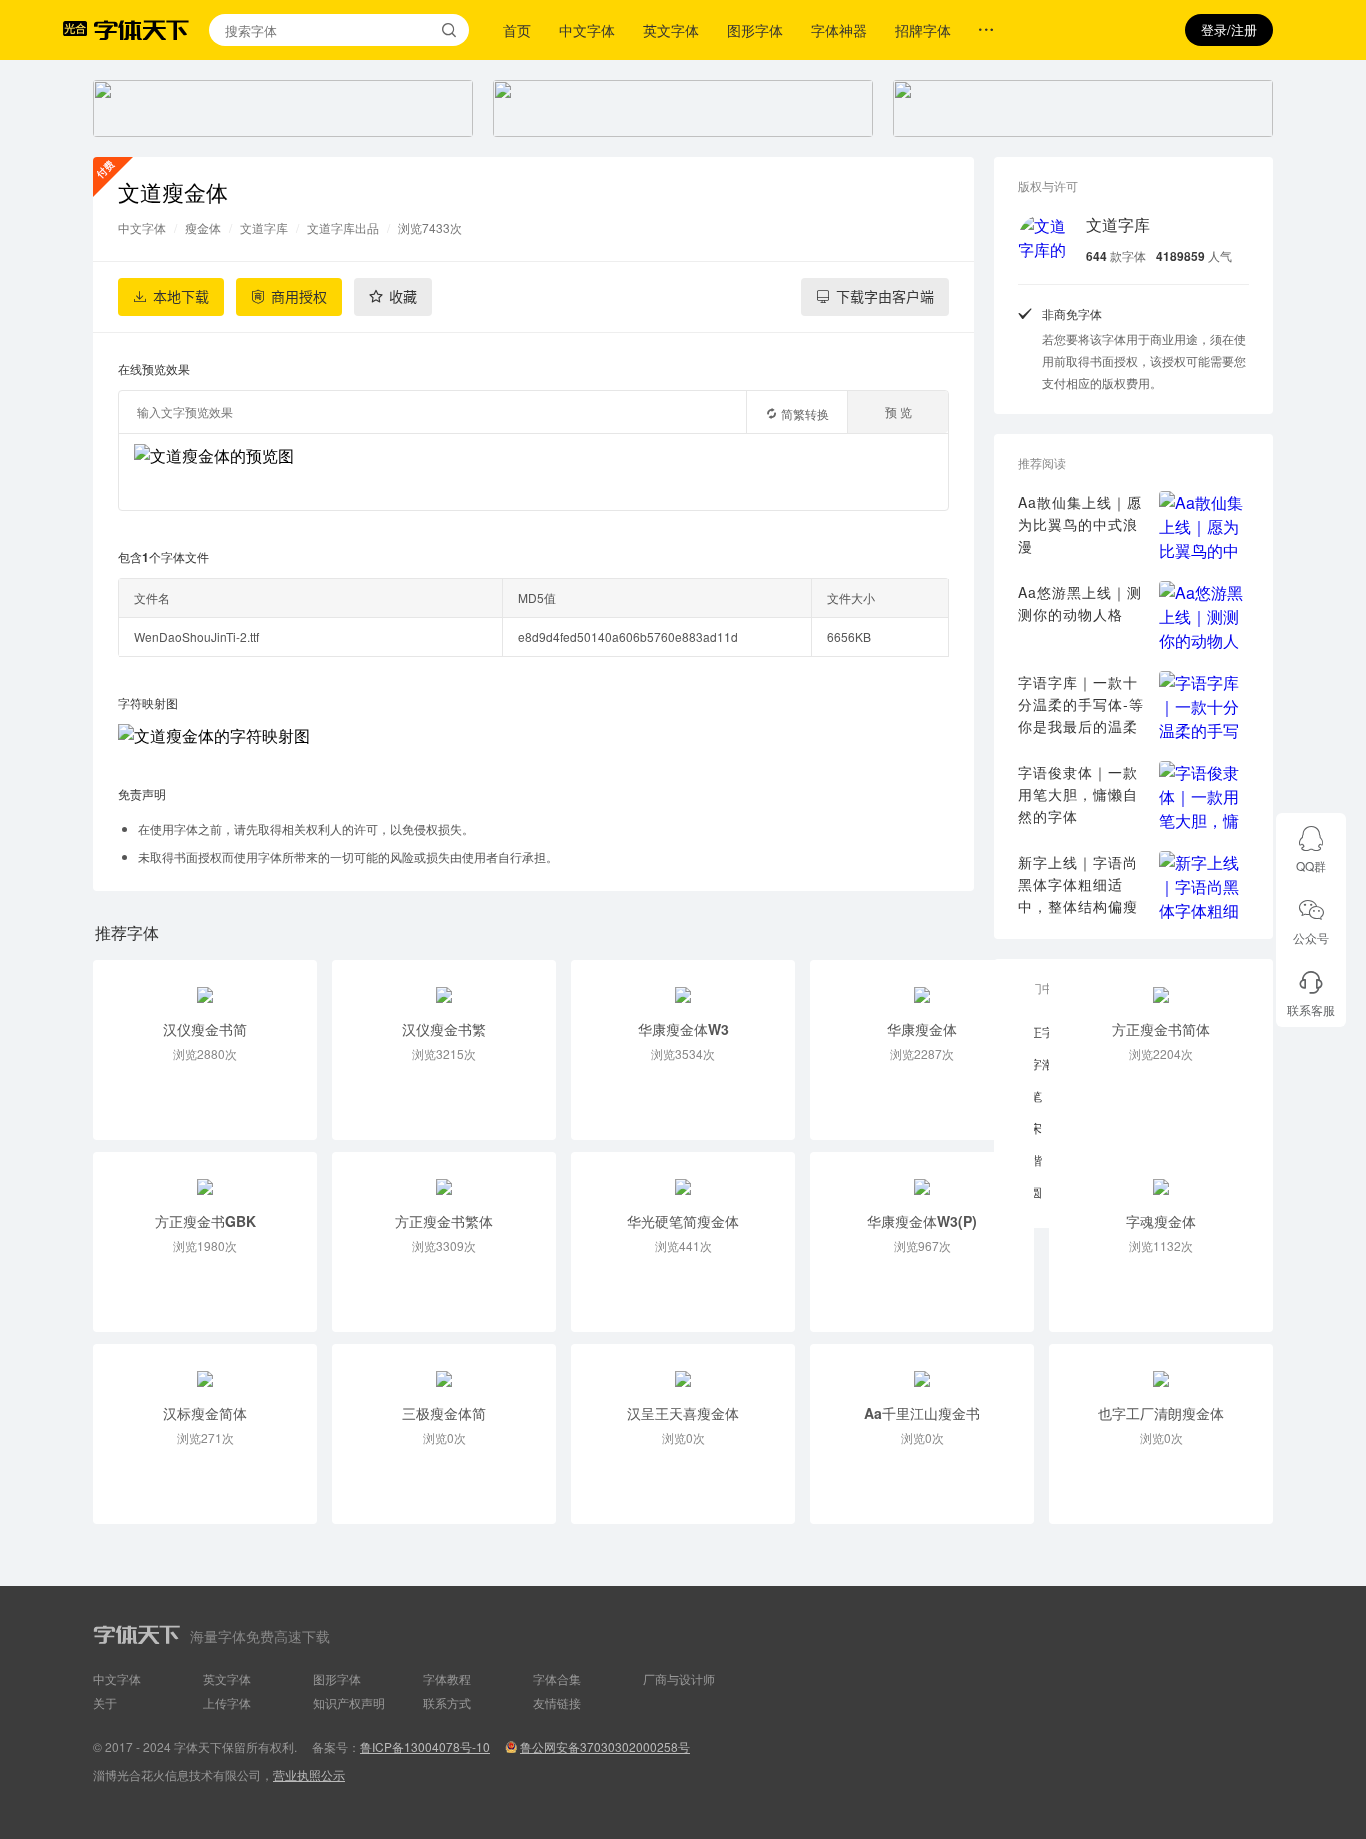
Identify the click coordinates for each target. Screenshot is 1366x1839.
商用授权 (299, 297)
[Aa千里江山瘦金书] (922, 1368)
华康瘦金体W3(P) (922, 1221)
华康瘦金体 (922, 1029)
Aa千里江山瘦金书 (922, 1413)
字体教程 (447, 1678)
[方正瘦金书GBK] (205, 1176)
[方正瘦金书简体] (1161, 984)
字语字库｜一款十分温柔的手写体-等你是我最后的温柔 (1081, 704)
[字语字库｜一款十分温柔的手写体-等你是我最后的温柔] (1204, 705)
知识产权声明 (349, 1702)
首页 (517, 30)
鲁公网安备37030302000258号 (605, 1746)
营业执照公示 (309, 1774)
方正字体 (1042, 1031)
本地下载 (181, 297)
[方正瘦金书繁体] (444, 1176)
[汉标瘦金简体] (205, 1368)
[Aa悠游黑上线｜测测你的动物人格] (1204, 615)
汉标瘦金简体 (205, 1413)
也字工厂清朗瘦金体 (1161, 1413)
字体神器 (839, 30)
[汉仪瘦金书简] (205, 984)
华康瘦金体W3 (683, 1029)
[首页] (141, 30)
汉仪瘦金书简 (205, 1029)
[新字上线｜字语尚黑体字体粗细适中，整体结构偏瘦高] (1204, 885)
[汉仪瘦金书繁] (444, 984)
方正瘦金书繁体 (444, 1221)
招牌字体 (923, 30)
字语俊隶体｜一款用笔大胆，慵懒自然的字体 (1078, 794)
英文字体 (671, 30)
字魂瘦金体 (1161, 1221)
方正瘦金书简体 (1161, 1029)
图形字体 (755, 30)
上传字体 (227, 1702)
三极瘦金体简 (444, 1413)
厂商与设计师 (679, 1678)
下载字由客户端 (885, 297)
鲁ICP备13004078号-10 (425, 1746)
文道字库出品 (343, 227)
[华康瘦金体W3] (683, 984)
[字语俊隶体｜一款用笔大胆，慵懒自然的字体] (1204, 795)
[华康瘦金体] (922, 984)
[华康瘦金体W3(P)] (922, 1176)
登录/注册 (1229, 29)
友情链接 (557, 1702)
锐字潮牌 (1042, 1063)
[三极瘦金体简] (444, 1368)
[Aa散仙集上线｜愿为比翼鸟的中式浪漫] (1204, 525)
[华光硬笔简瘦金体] (683, 1176)
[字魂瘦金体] (1161, 1176)
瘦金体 (203, 227)
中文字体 (587, 30)
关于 (105, 1702)
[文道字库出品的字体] (1044, 240)
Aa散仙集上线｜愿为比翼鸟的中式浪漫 (1080, 524)
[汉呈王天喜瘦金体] (683, 1368)
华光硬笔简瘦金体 (683, 1221)
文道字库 (264, 227)
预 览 (898, 411)
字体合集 (557, 1678)
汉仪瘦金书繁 (444, 1029)
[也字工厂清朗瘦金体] (1161, 1368)
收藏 (403, 297)
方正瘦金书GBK (205, 1221)
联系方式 (447, 1702)
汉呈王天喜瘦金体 (683, 1413)
